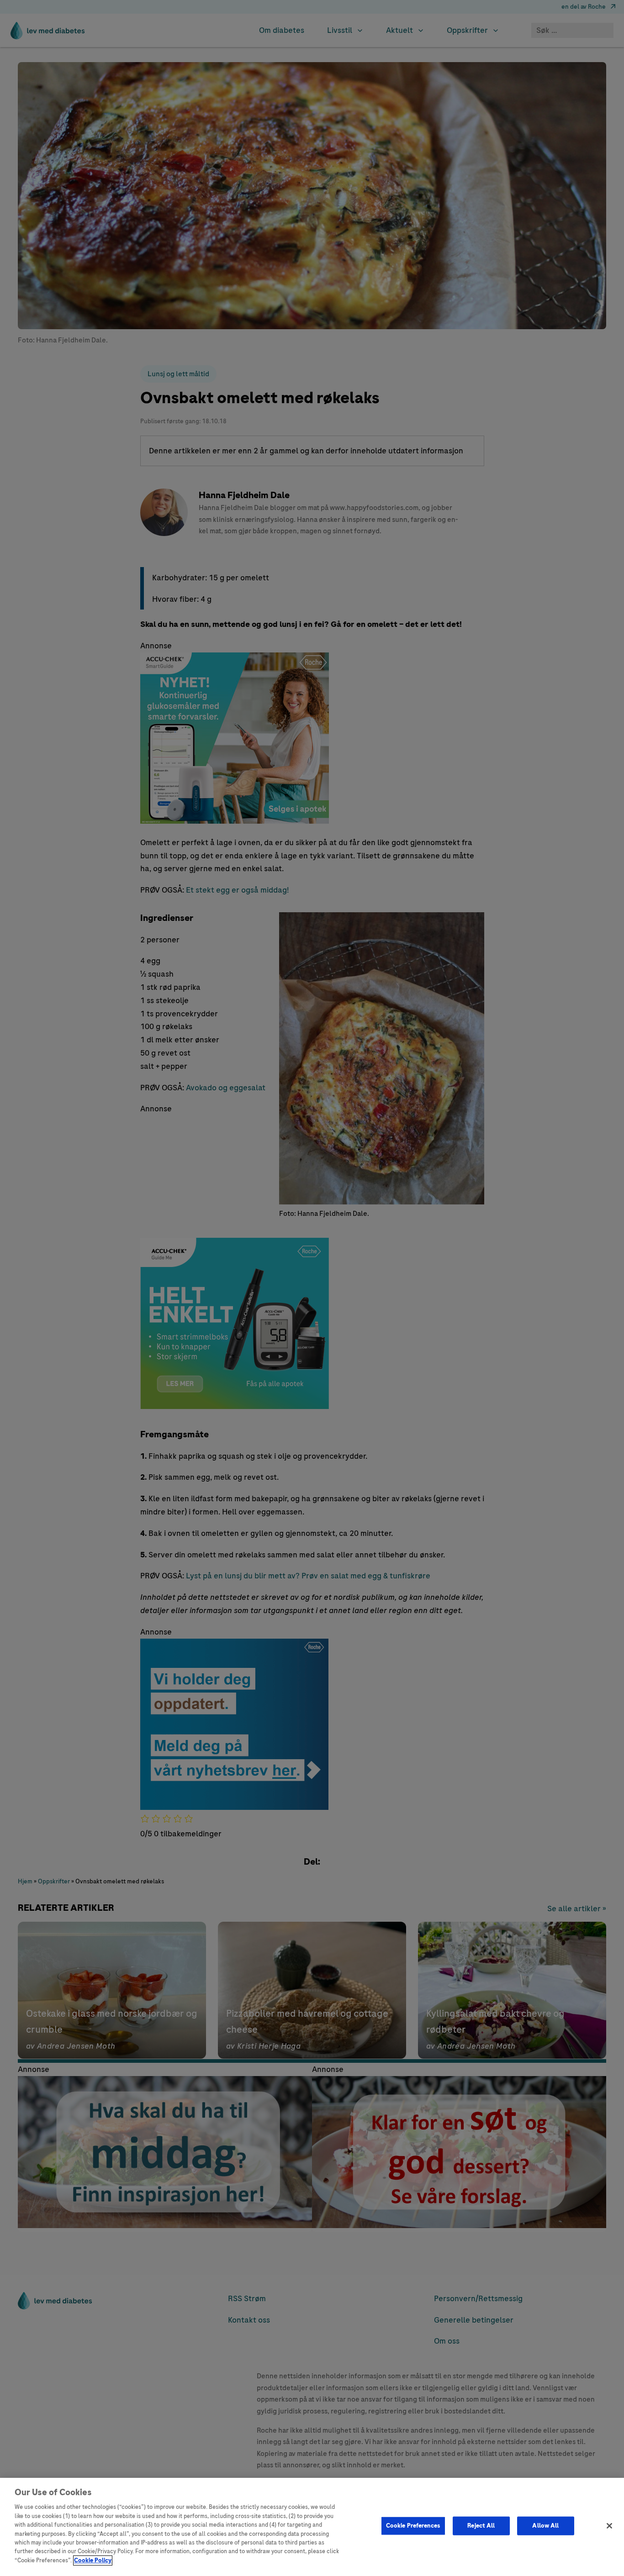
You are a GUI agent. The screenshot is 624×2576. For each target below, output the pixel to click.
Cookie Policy (93, 2560)
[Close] (609, 2526)
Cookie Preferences (413, 2525)
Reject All (481, 2525)
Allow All (545, 2525)
